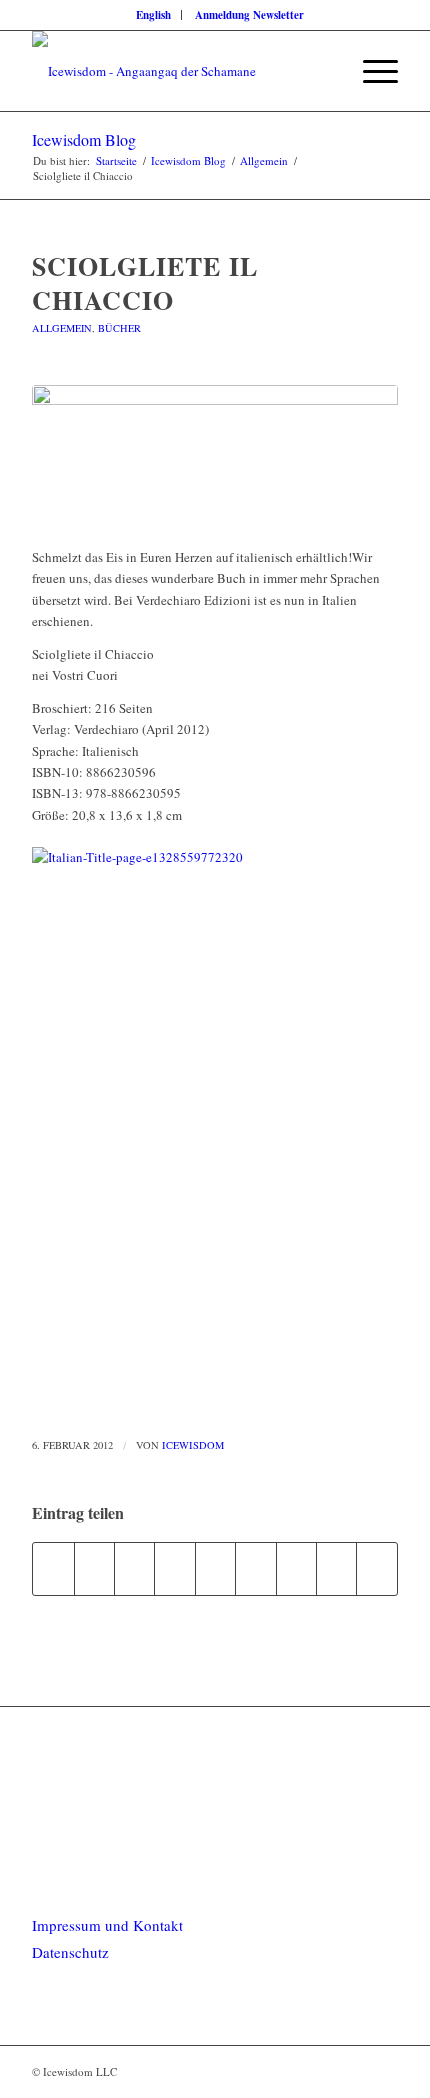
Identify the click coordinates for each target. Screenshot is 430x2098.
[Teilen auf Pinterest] (174, 1569)
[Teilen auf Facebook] (53, 1569)
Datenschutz (70, 1952)
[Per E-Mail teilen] (377, 1569)
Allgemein (62, 328)
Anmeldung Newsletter (249, 15)
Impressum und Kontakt (107, 1925)
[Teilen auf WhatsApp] (134, 1569)
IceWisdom (193, 1445)
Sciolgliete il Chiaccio (145, 283)
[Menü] (370, 71)
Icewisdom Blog (84, 139)
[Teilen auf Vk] (296, 1569)
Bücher (119, 328)
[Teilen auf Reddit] (336, 1569)
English (153, 15)
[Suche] (323, 71)
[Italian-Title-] (215, 455)
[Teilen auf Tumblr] (255, 1569)
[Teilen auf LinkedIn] (215, 1569)
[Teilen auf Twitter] (94, 1569)
